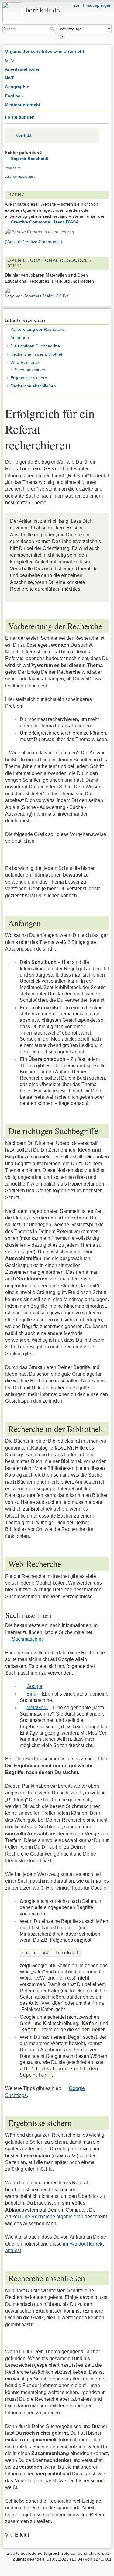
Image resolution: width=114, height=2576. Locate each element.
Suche (53, 29)
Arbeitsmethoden (23, 69)
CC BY (62, 296)
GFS (9, 60)
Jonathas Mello (39, 296)
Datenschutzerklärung (20, 177)
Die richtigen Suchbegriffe (35, 346)
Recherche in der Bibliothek (37, 354)
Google (34, 1686)
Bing (31, 1694)
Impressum (12, 168)
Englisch (14, 96)
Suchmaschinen (30, 370)
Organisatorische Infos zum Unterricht (45, 51)
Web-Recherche (26, 362)
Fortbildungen (20, 117)
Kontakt (23, 135)
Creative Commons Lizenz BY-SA (45, 222)
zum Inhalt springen (93, 5)
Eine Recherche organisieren (52, 2217)
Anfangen (20, 337)
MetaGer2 (37, 1707)
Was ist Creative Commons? (34, 242)
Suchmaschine (28, 1639)
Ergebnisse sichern (29, 378)
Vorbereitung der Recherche (38, 329)
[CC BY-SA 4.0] (40, 232)
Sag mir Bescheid (29, 159)
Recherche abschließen (33, 386)
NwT (9, 78)
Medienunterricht (23, 105)
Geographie (17, 87)
